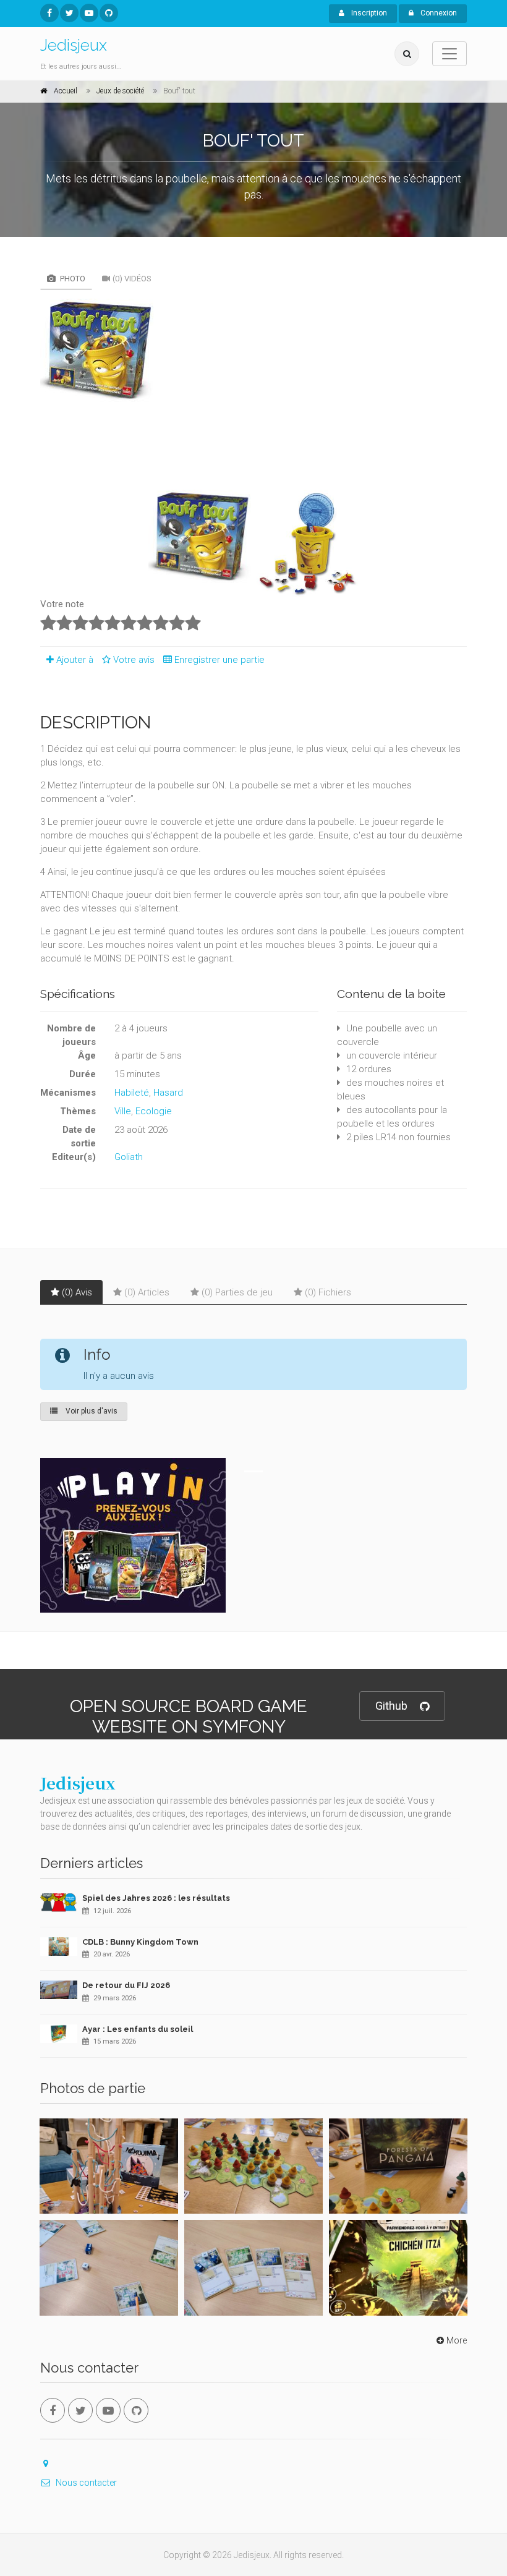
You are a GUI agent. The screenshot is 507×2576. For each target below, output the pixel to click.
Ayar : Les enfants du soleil (138, 2029)
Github (391, 1706)
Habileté (132, 1093)
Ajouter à (75, 660)
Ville (123, 1111)
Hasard (168, 1093)
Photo (72, 279)
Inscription (368, 13)
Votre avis (135, 660)
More (457, 2340)
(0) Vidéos (132, 279)
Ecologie (154, 1111)
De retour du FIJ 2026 (126, 1985)
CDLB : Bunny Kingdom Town (140, 1942)
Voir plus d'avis (91, 1411)
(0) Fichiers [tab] (328, 1292)
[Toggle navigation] (449, 54)
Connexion (438, 13)
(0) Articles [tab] (147, 1292)
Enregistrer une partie (219, 660)
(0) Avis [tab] (77, 1292)
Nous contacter (86, 2483)
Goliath (129, 1157)
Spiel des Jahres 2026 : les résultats (156, 1898)
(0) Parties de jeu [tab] (237, 1292)
